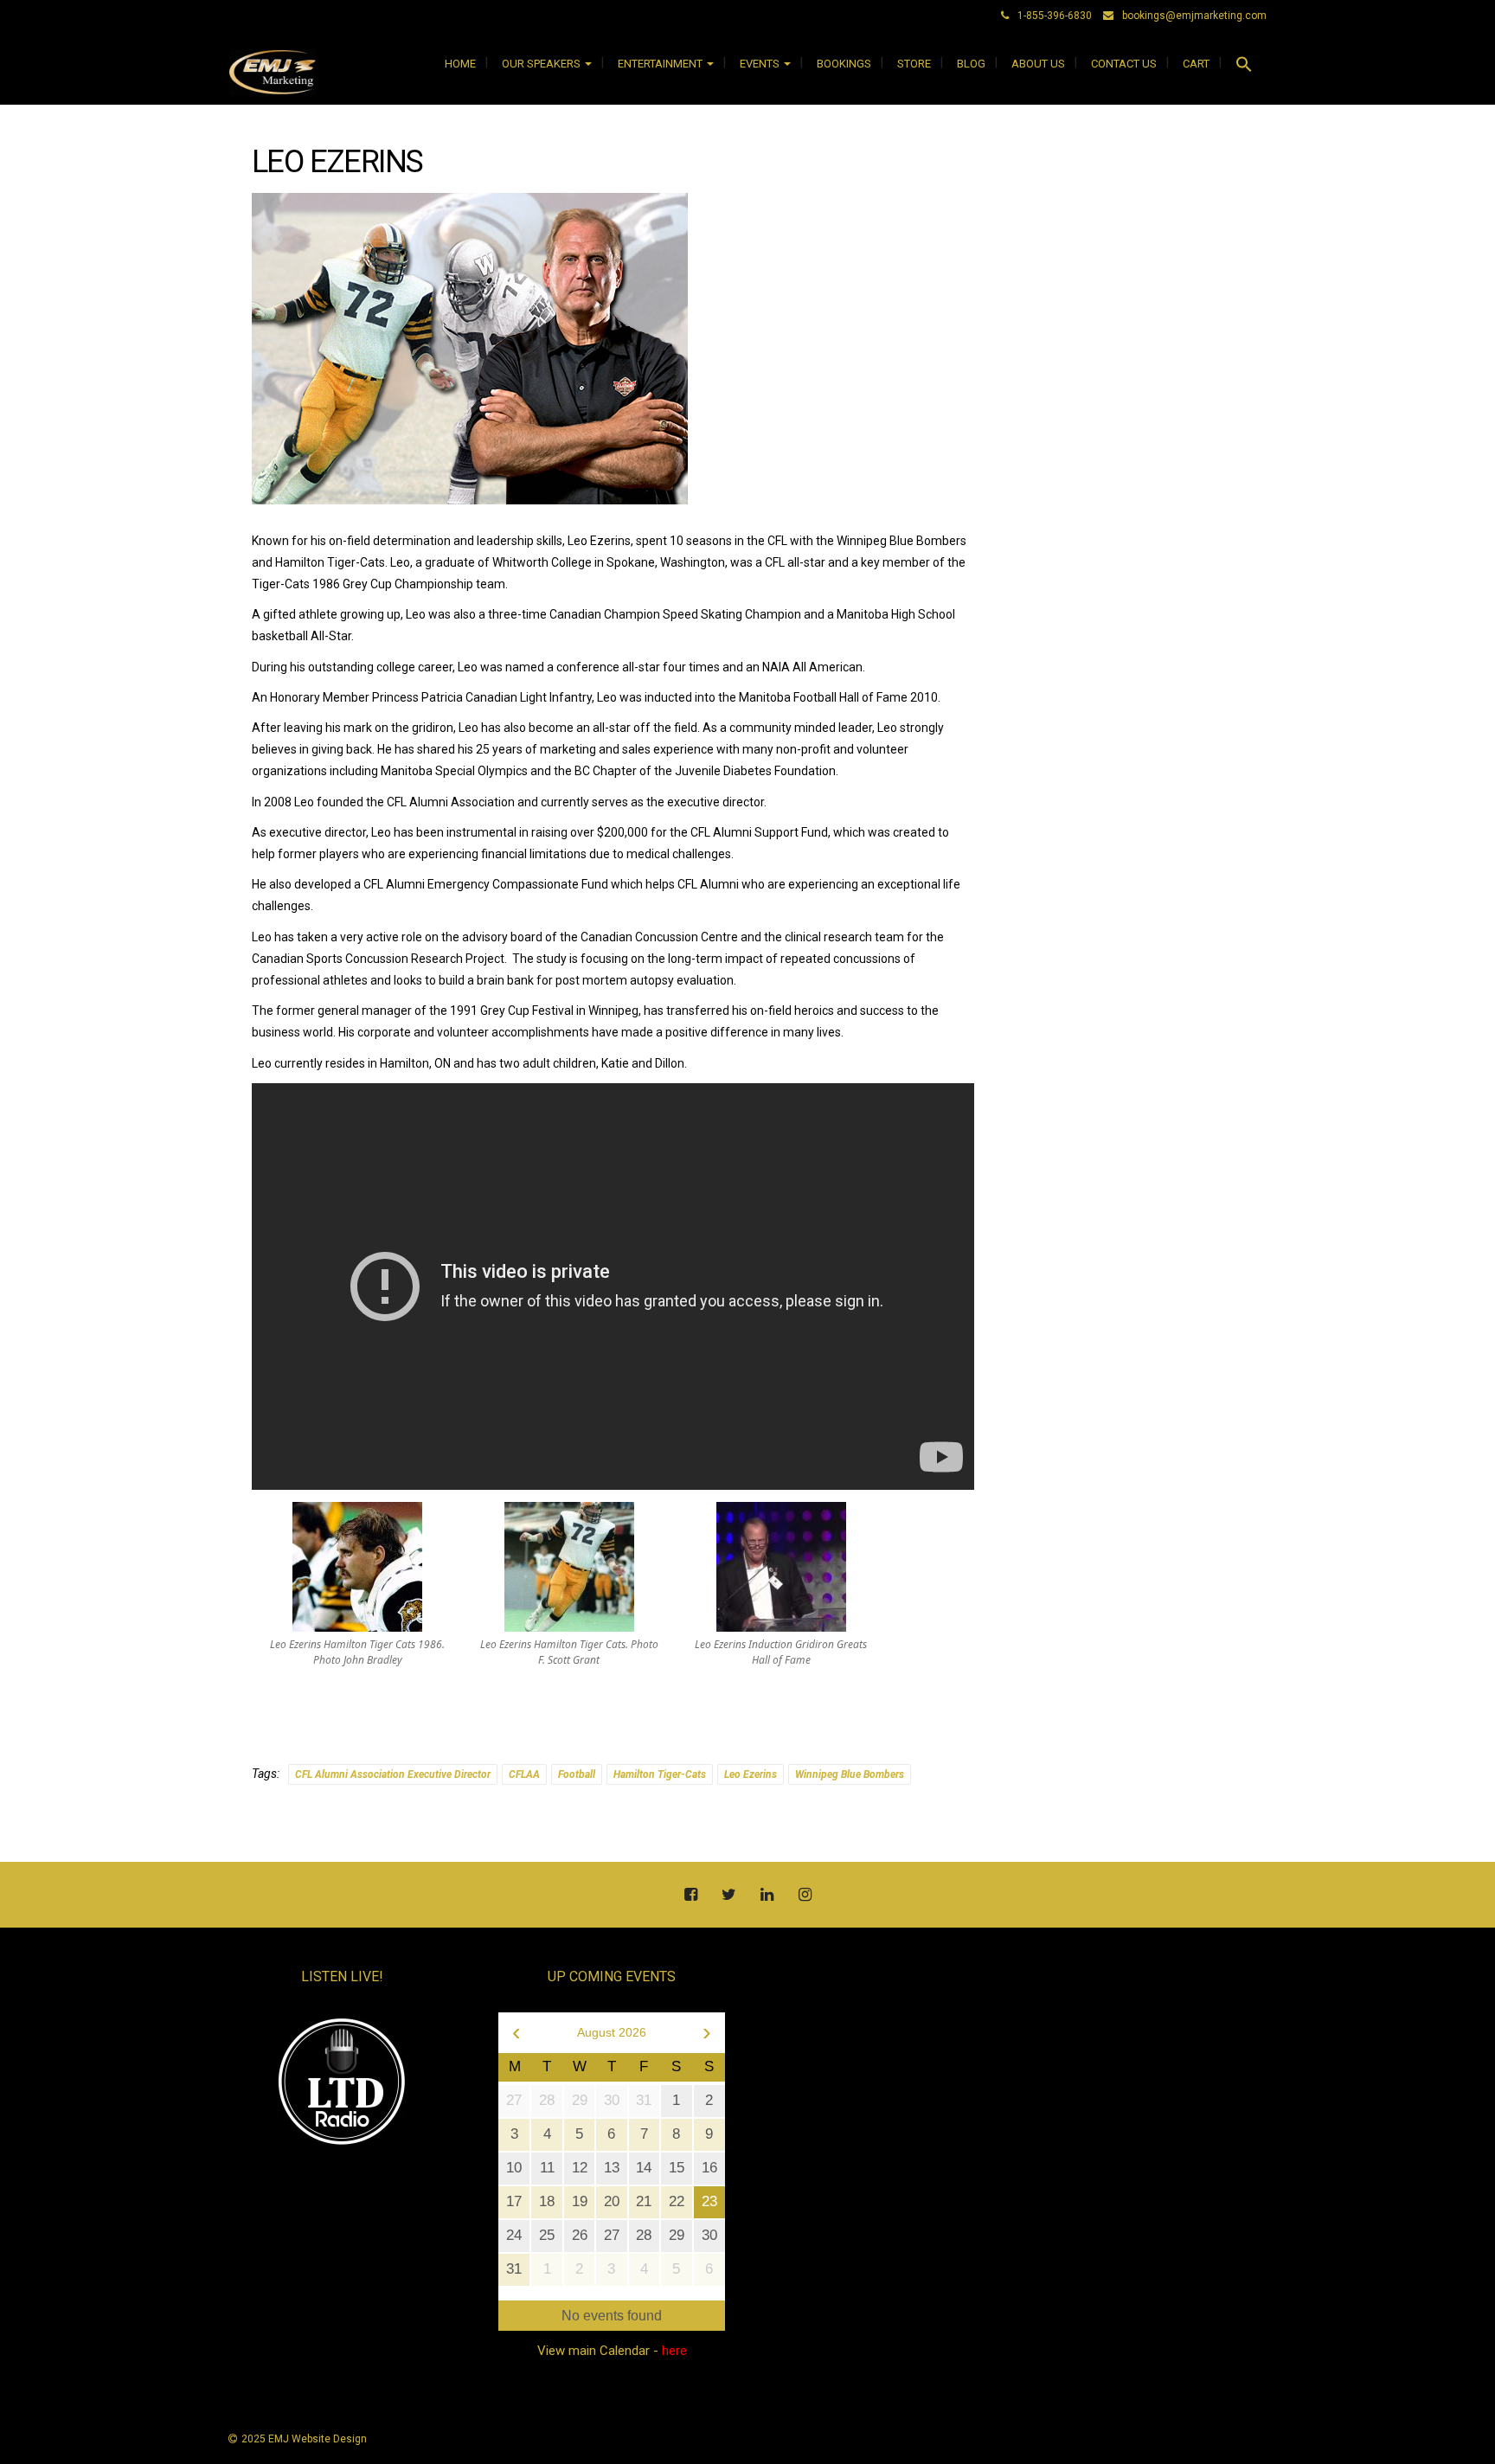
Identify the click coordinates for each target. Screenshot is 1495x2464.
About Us (1038, 64)
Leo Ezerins (751, 1774)
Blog (971, 64)
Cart (1196, 64)
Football (577, 1774)
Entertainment (661, 64)
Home (460, 64)
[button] (1244, 67)
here (674, 2351)
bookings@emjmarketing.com (1194, 16)
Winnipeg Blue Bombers (850, 1774)
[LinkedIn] (767, 1896)
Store (914, 64)
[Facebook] (690, 1896)
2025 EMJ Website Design (304, 2439)
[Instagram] (805, 1896)
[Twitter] (728, 1896)
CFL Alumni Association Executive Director (393, 1774)
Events (761, 64)
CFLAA (524, 1774)
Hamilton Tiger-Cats (660, 1774)
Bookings (844, 64)
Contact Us (1124, 64)
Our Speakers (542, 64)
